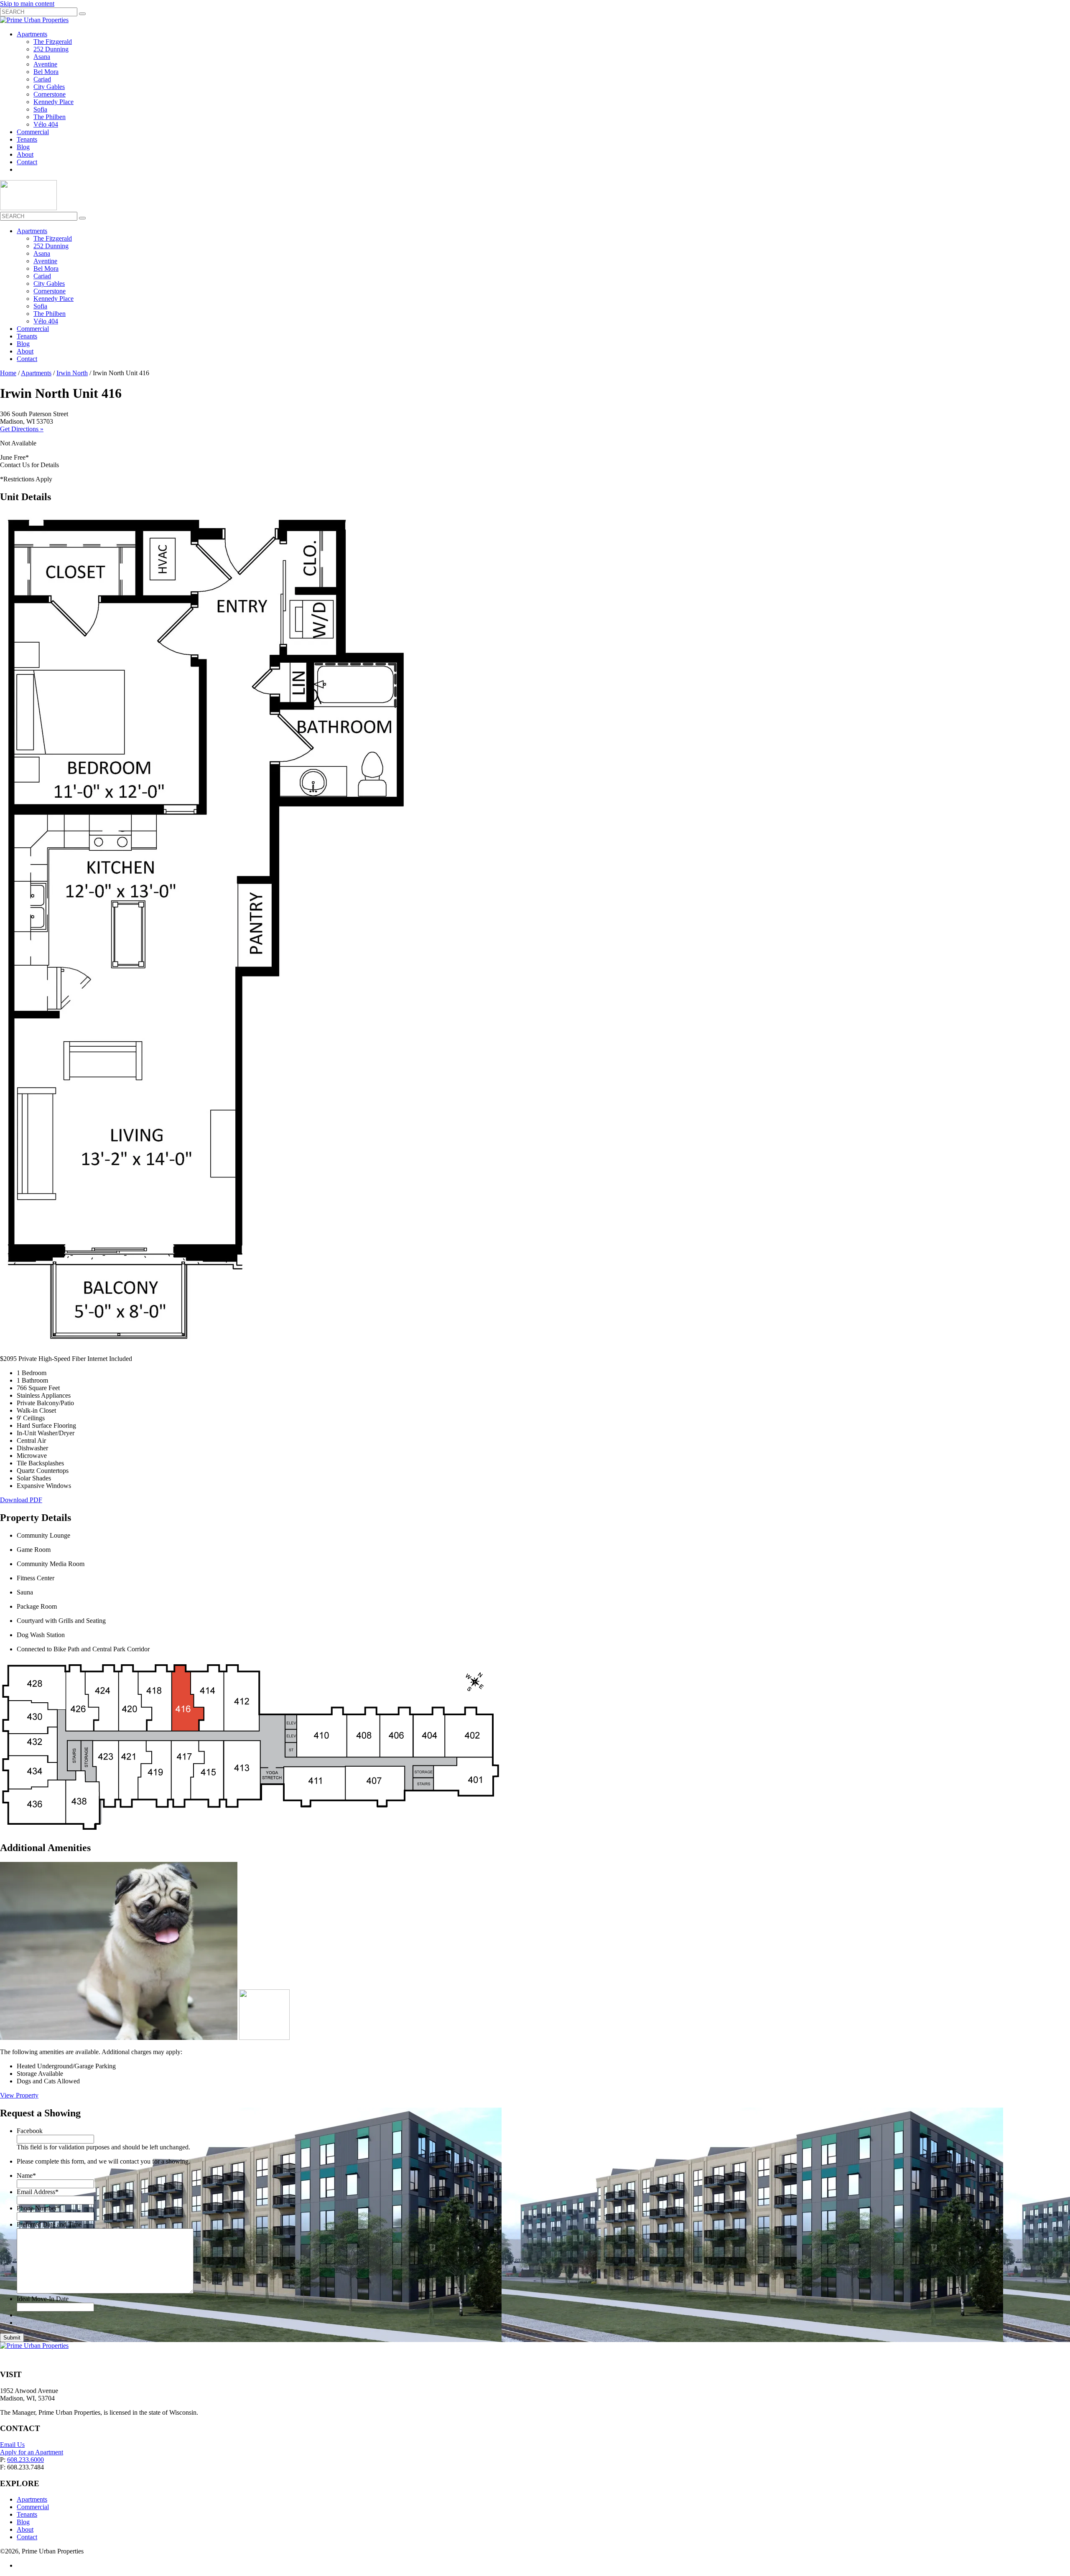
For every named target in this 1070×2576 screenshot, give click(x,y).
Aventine (45, 64)
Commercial (33, 132)
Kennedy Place (53, 102)
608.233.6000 (25, 2460)
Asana (42, 57)
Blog (23, 147)
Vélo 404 (46, 124)
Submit (12, 2338)
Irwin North (72, 373)
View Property (19, 2095)
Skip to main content (27, 4)
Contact (27, 162)
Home (8, 373)
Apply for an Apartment (32, 2452)
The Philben (50, 117)
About (25, 154)
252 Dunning (51, 49)
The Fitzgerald (53, 42)
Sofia (40, 109)
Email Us (12, 2445)
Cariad (42, 79)
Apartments (32, 34)
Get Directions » (22, 429)
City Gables (49, 87)
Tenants (27, 139)
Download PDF (21, 1500)
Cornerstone (50, 94)
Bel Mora (46, 72)
